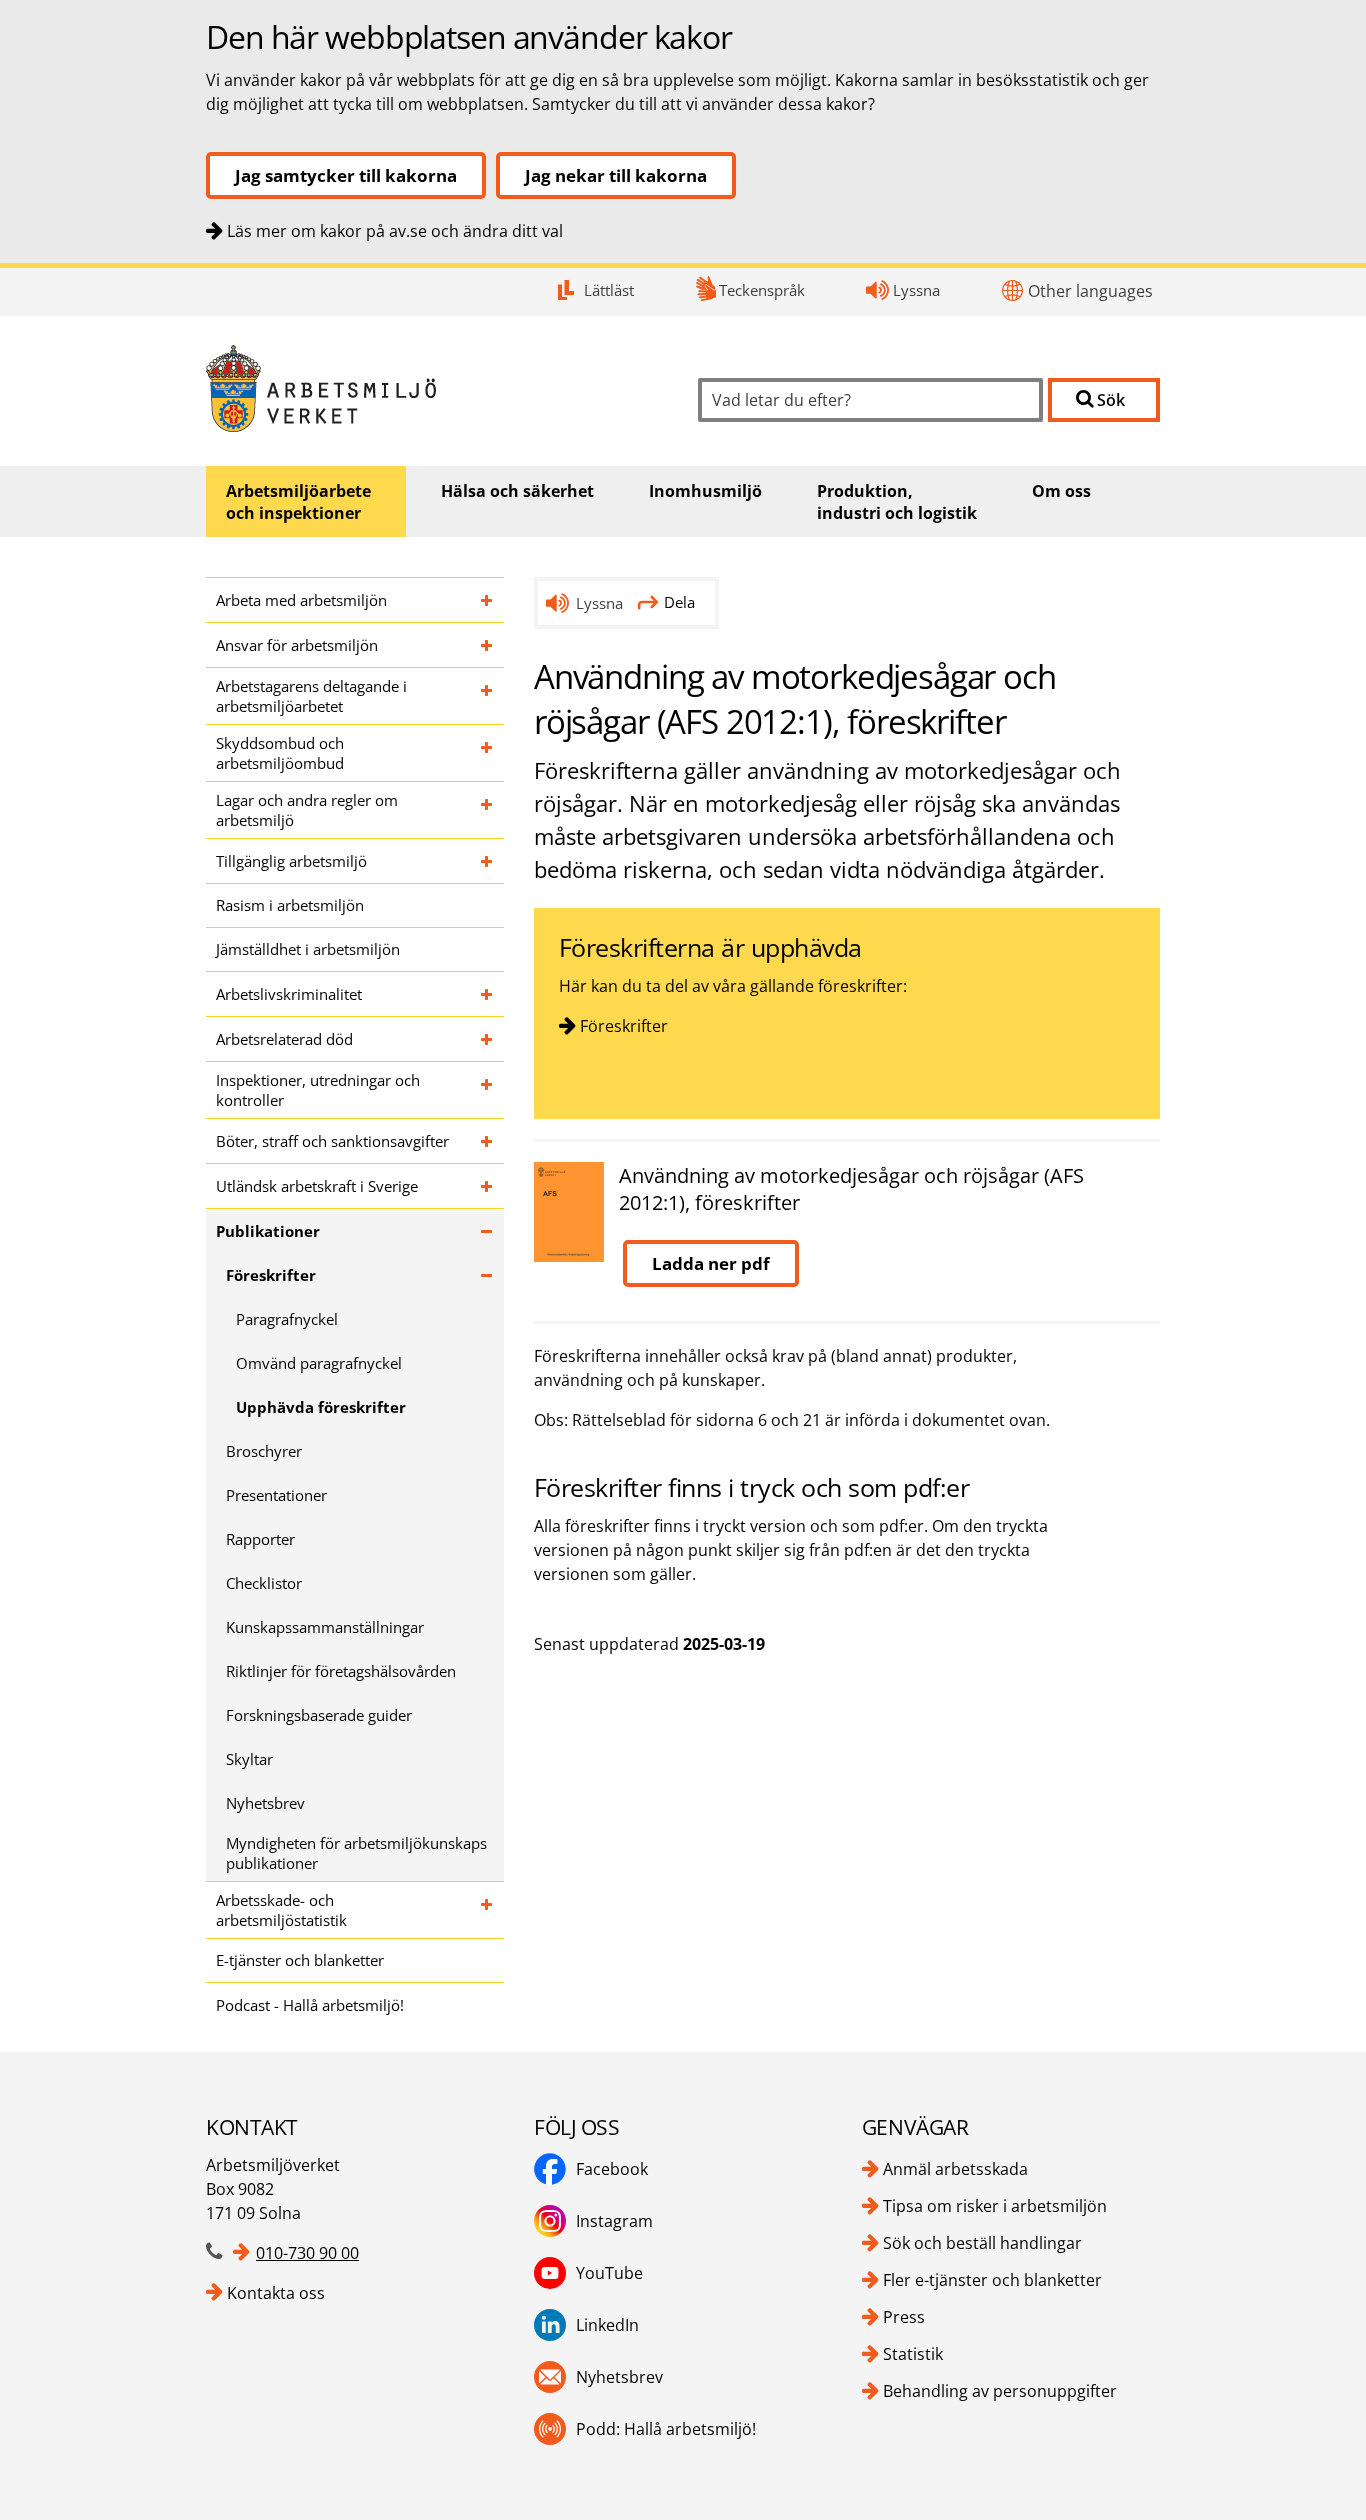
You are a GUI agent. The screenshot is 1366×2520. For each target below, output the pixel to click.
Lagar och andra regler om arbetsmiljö (307, 810)
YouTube (609, 2273)
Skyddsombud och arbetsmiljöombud (280, 753)
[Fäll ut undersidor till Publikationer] (487, 1231)
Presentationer (276, 1495)
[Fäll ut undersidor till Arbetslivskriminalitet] (487, 994)
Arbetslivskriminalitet (289, 994)
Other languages (1090, 291)
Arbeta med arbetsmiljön (301, 600)
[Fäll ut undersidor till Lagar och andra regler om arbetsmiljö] (487, 810)
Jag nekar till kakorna (616, 175)
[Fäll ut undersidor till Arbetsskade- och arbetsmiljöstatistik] (487, 1910)
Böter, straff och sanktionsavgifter (332, 1141)
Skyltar (249, 1759)
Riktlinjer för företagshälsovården (341, 1671)
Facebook (612, 2169)
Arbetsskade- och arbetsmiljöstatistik (281, 1910)
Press (904, 2317)
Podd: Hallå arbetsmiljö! (666, 2429)
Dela (679, 602)
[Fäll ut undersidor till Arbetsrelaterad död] (487, 1039)
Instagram (614, 2221)
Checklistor (264, 1583)
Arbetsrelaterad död (284, 1039)
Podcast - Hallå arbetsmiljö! (310, 2005)
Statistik (913, 2354)
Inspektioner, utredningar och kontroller (318, 1090)
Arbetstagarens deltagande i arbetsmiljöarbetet (311, 696)
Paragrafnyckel (287, 1319)
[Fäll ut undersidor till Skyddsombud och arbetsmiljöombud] (487, 753)
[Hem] (437, 388)
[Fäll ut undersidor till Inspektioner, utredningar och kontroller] (487, 1090)
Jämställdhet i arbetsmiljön (308, 949)
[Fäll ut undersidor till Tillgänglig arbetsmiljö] (487, 861)
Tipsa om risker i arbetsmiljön (995, 2206)
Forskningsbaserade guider (319, 1715)
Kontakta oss (276, 2293)
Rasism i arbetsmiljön (290, 905)
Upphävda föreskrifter (321, 1407)
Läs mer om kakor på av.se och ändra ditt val (395, 231)
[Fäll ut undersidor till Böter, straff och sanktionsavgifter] (487, 1141)
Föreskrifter (271, 1275)
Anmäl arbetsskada (955, 2169)
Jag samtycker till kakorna (346, 175)
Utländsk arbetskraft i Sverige (317, 1186)
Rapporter (260, 1539)
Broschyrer (264, 1451)
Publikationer (268, 1231)
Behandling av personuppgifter (1000, 2391)
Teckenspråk (762, 290)
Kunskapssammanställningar (325, 1627)
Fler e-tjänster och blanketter (992, 2280)
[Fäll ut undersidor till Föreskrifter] (487, 1275)
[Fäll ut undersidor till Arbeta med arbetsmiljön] (487, 600)
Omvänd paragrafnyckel (319, 1363)
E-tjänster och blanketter (300, 1960)
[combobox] (870, 400)
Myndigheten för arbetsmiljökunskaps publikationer (356, 1853)
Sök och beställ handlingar (982, 2243)
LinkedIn (607, 2325)
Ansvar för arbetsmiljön (297, 645)
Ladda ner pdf (711, 1263)
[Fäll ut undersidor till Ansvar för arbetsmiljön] (487, 645)
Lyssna (916, 290)
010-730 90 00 (307, 2253)
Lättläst (609, 290)
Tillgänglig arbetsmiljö (291, 861)
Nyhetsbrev (265, 1803)
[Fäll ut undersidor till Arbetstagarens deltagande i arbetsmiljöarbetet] (487, 696)
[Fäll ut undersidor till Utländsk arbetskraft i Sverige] (487, 1186)
